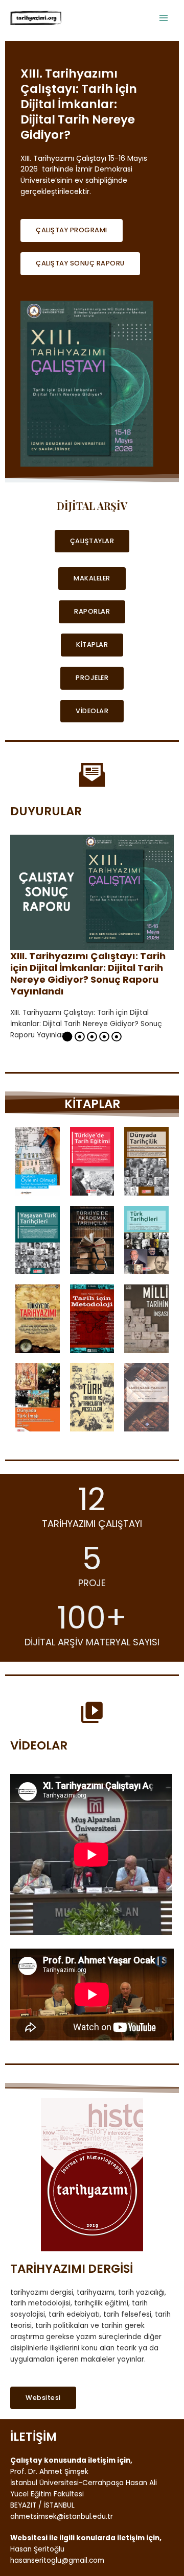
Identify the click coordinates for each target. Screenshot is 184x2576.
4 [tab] (104, 1039)
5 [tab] (117, 1039)
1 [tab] (67, 1039)
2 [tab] (80, 1039)
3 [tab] (92, 1039)
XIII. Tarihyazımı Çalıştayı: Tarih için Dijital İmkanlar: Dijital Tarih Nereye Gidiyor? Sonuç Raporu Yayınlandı (88, 974)
